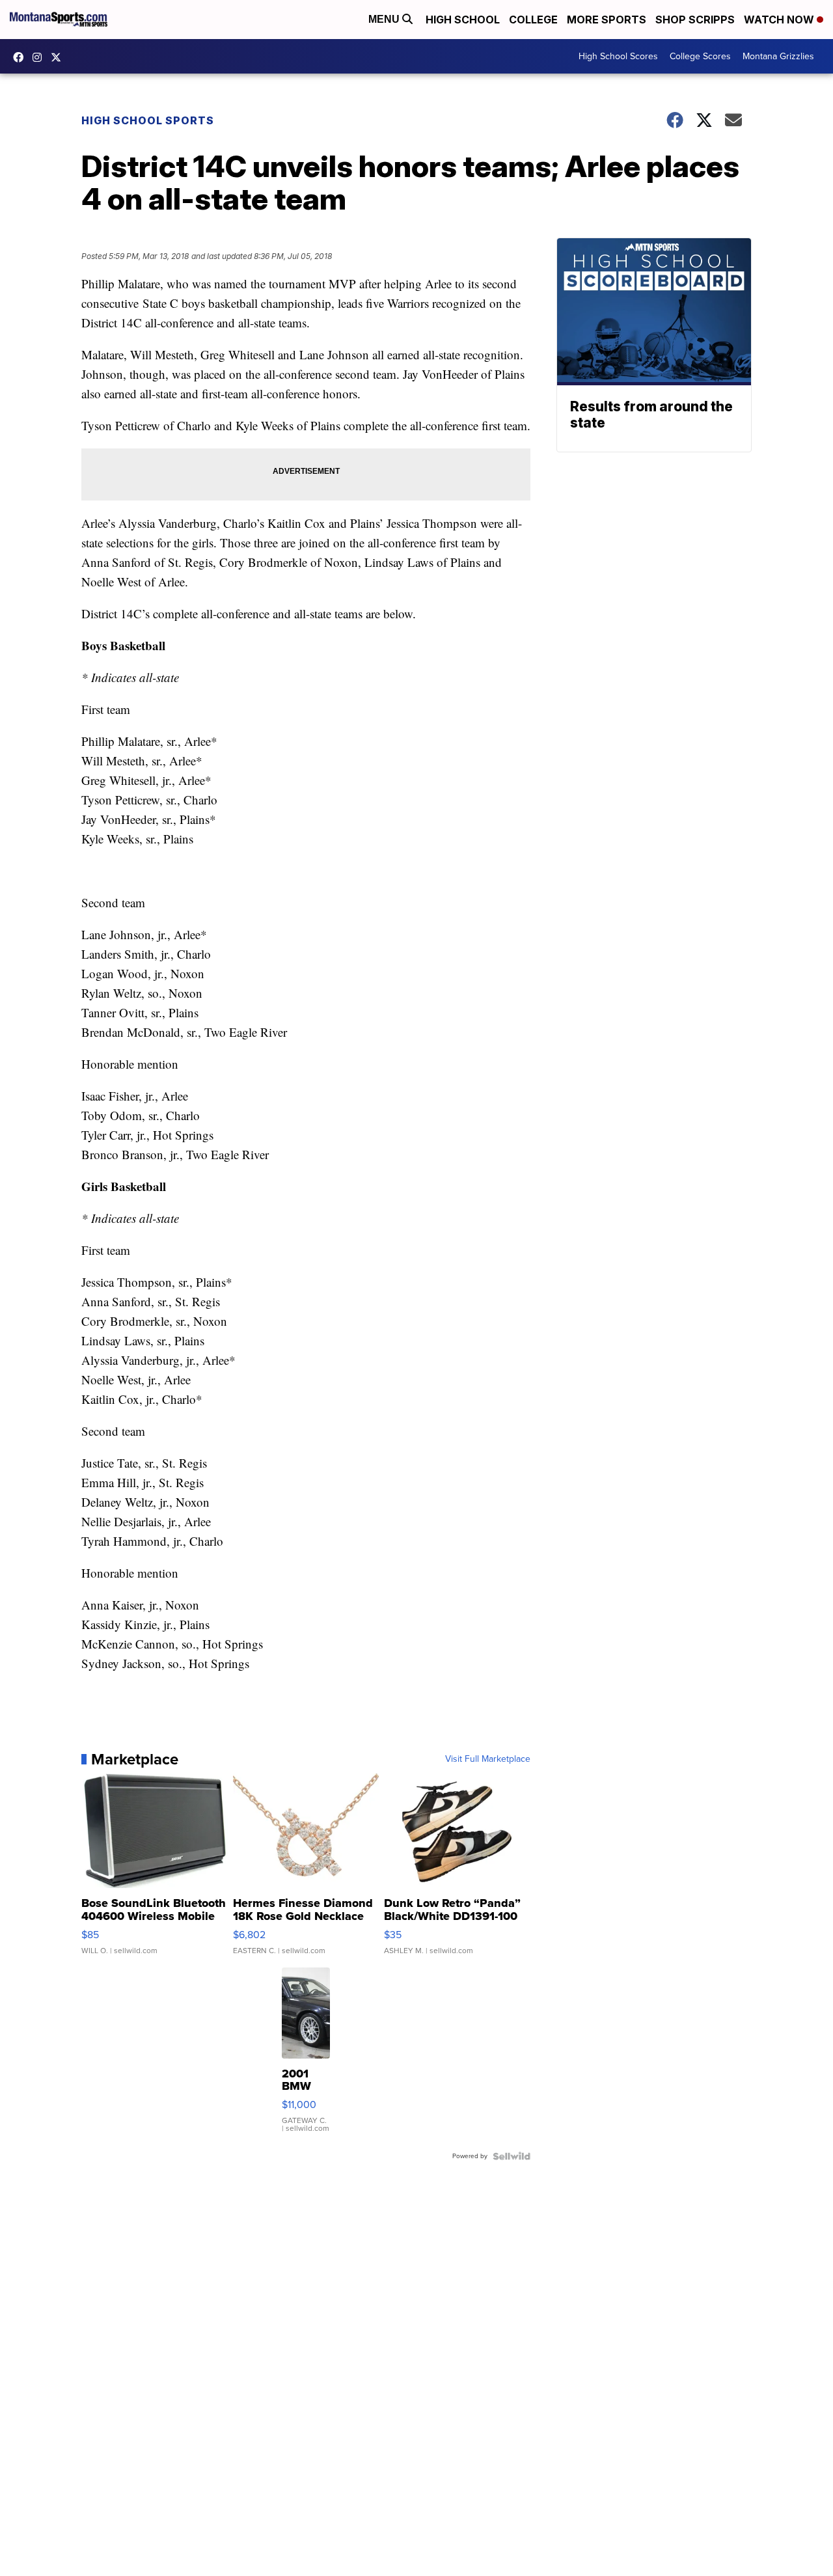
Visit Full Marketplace (488, 1759)
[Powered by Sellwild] (512, 2156)
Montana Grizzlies (778, 56)
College (533, 20)
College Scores (700, 56)
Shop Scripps (695, 20)
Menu (385, 19)
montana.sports (40, 57)
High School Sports (148, 120)
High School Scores (618, 56)
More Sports (607, 20)
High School (463, 20)
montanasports (21, 57)
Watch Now (780, 20)
